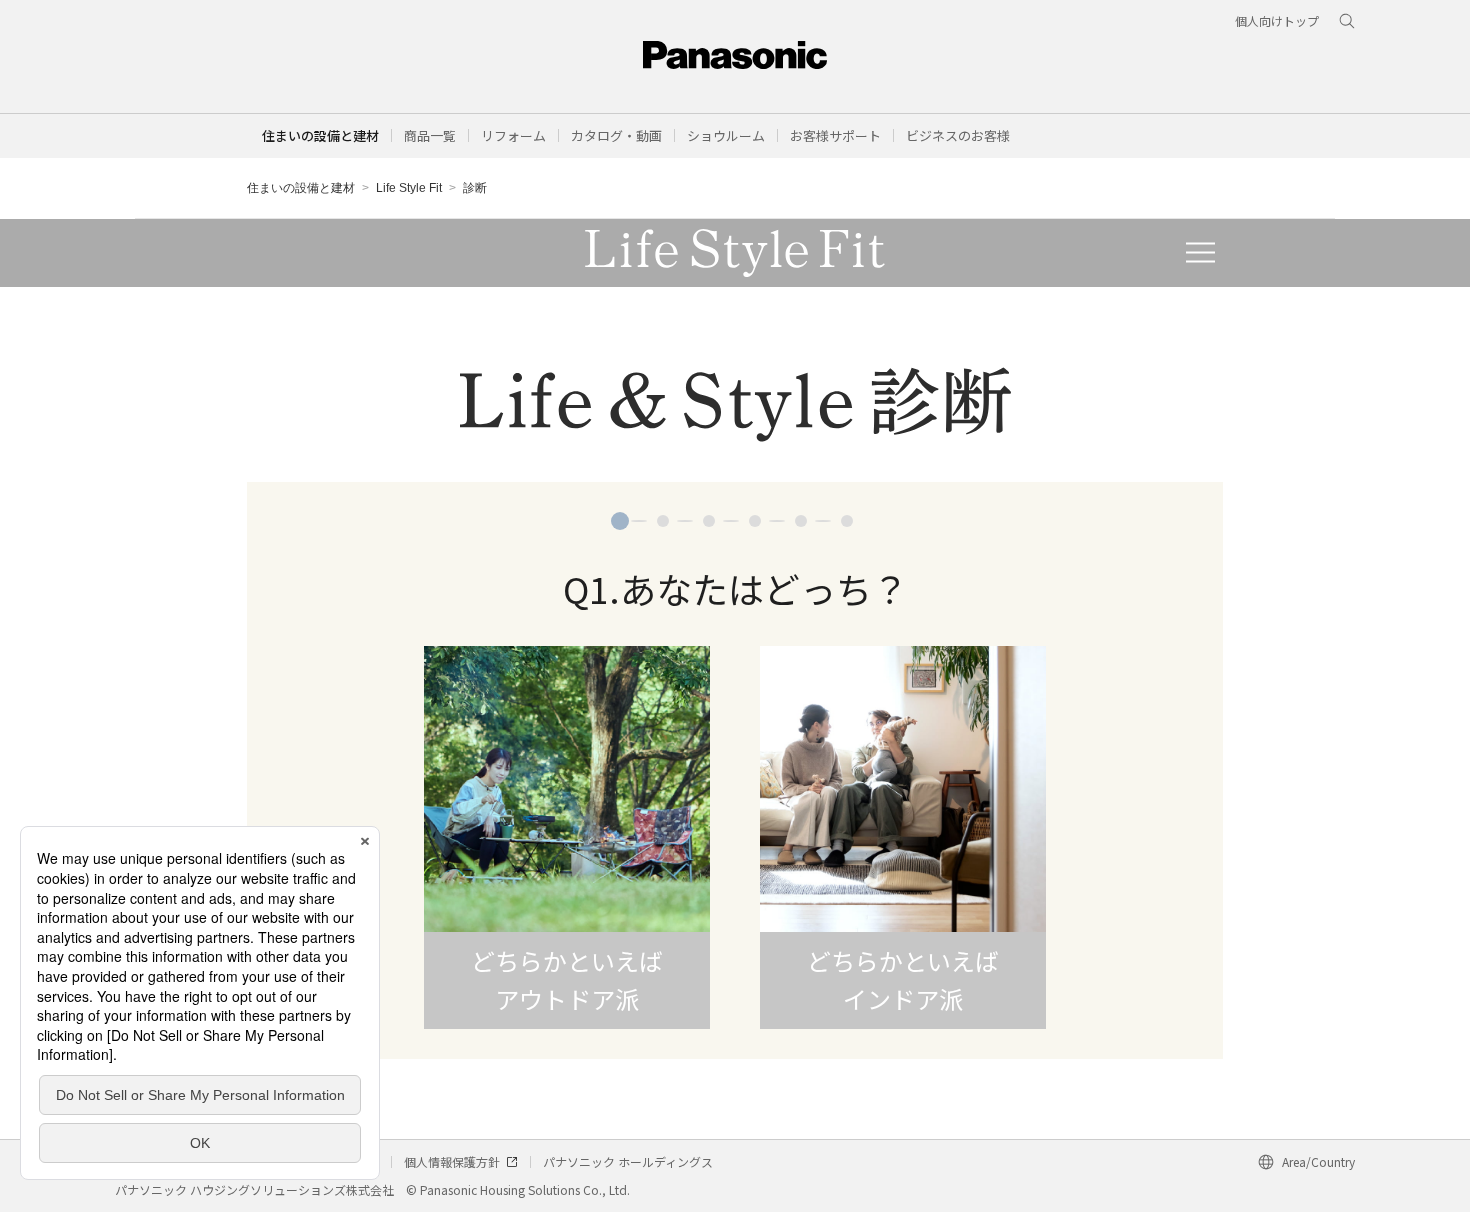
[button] (430, 135)
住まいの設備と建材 (320, 135)
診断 (475, 188)
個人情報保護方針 (452, 1161)
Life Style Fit (409, 188)
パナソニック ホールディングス (628, 1161)
